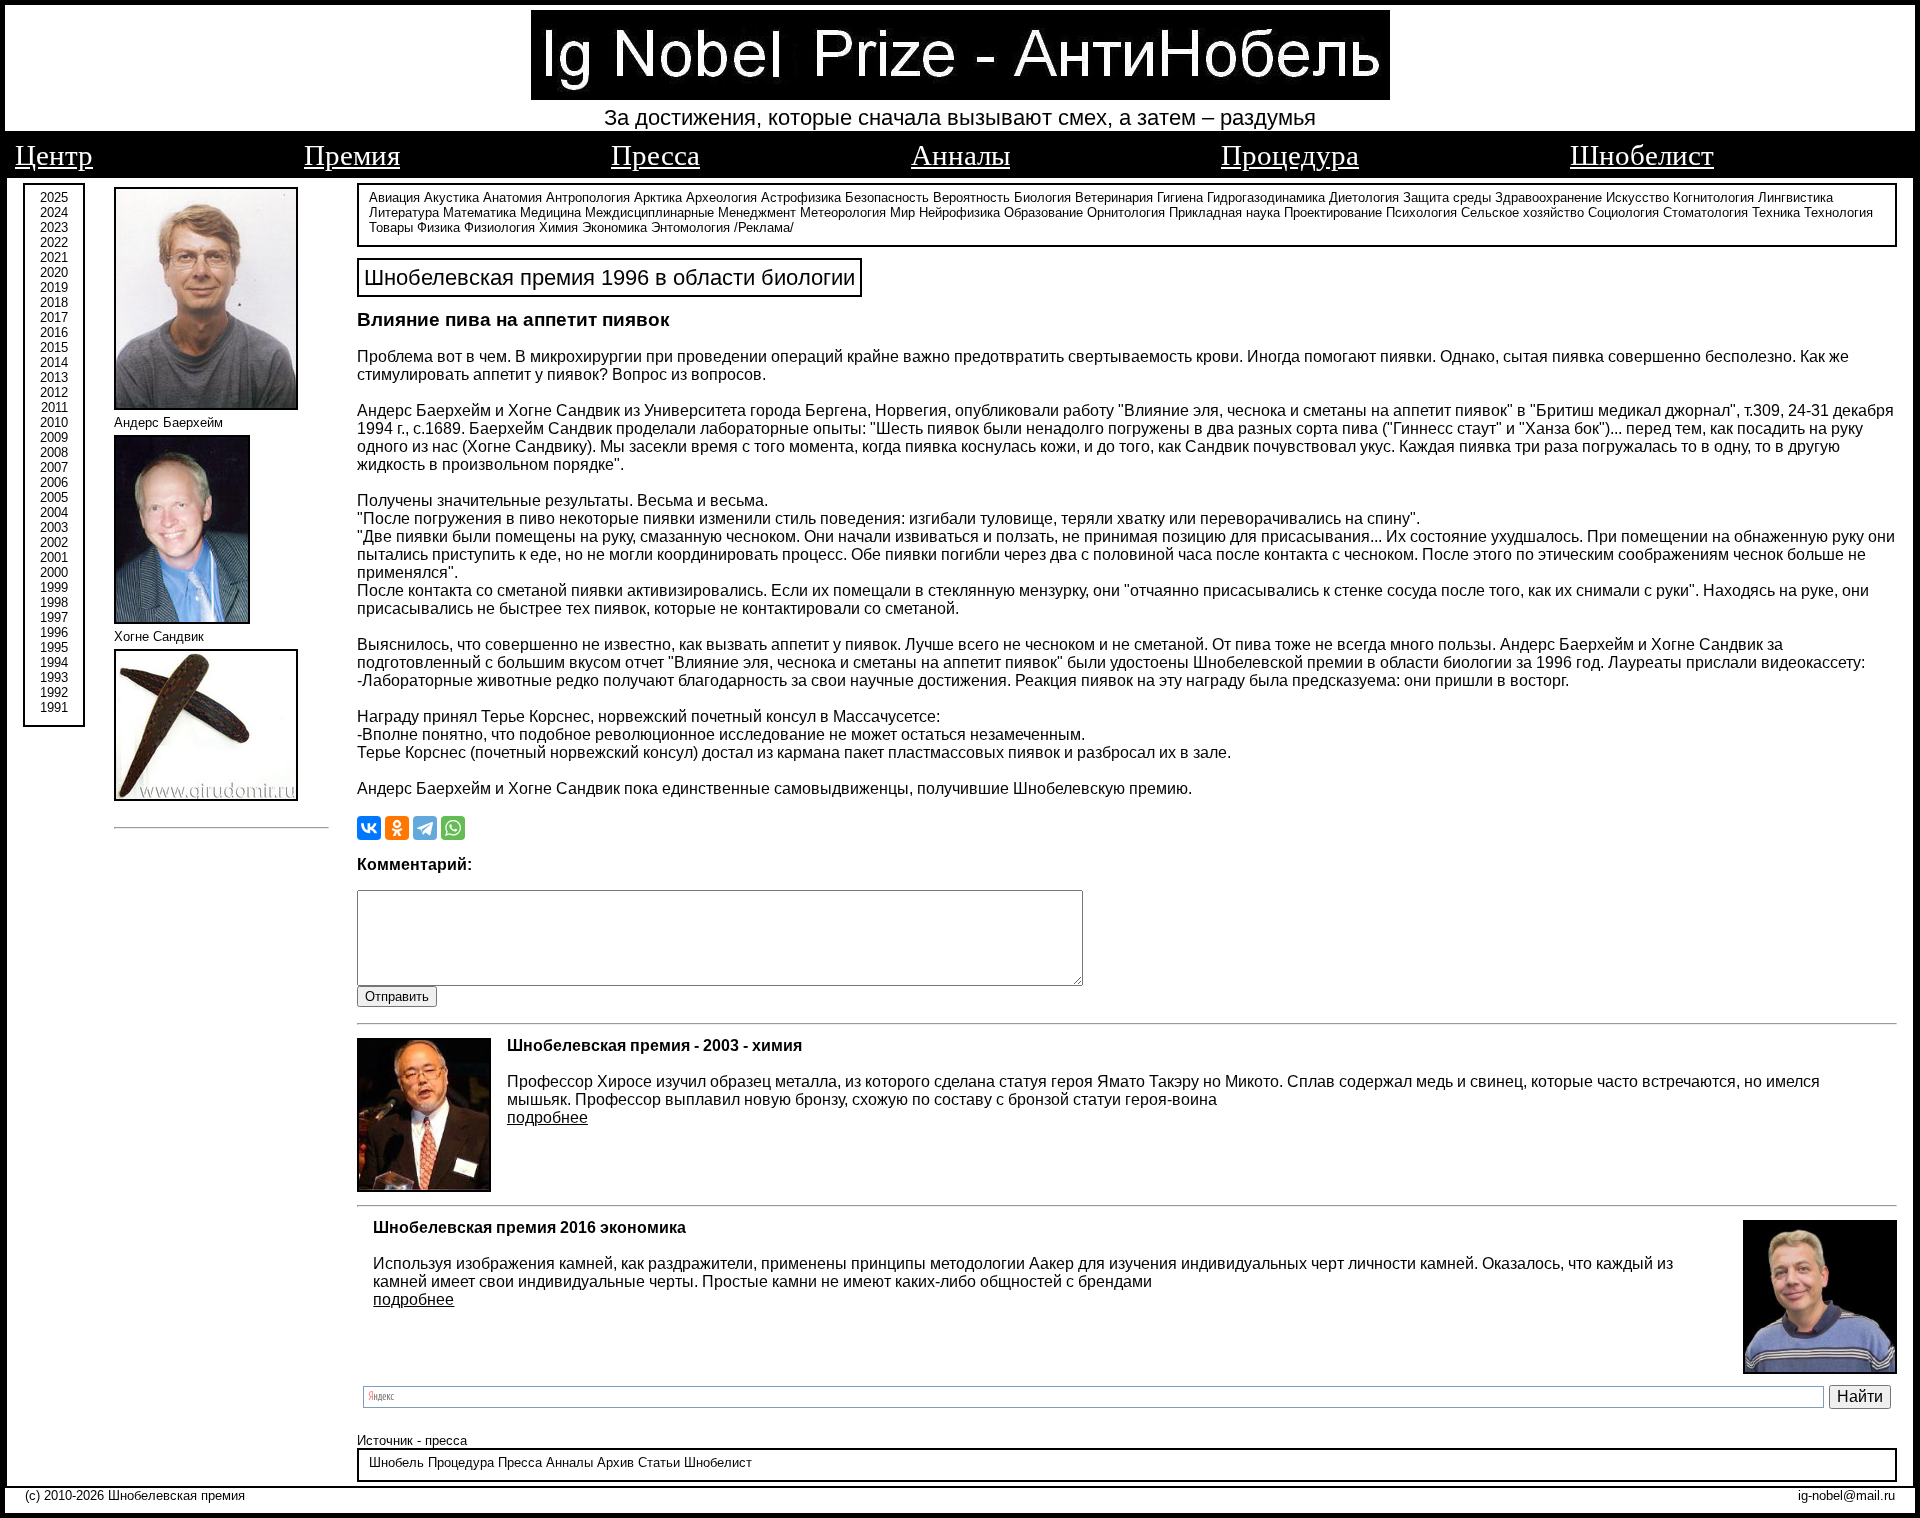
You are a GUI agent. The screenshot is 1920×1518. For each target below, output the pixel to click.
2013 (54, 377)
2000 (54, 572)
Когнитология (1713, 197)
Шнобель (396, 1462)
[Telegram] (425, 828)
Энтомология (690, 227)
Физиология (499, 227)
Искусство (1637, 197)
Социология (1623, 212)
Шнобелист (1642, 155)
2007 (54, 467)
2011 (54, 407)
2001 (54, 557)
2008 (54, 452)
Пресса (655, 155)
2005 (54, 497)
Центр (54, 155)
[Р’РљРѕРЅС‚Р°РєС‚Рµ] (369, 828)
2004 (54, 512)
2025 (54, 197)
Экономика (614, 227)
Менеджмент (757, 212)
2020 (54, 272)
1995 (54, 647)
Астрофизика (801, 197)
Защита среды (1447, 197)
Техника (1776, 212)
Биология (1042, 197)
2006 (54, 482)
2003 (54, 527)
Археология (721, 197)
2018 (54, 302)
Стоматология (1705, 212)
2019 (54, 287)
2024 (54, 212)
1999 (54, 587)
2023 (54, 227)
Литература (404, 212)
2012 (54, 392)
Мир (902, 212)
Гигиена (1180, 197)
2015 (54, 347)
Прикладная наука (1224, 212)
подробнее (547, 1117)
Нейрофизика (959, 212)
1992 (54, 692)
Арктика (658, 197)
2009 (54, 437)
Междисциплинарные (649, 212)
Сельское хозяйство (1522, 212)
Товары (391, 227)
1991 (54, 707)
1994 (54, 662)
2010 (54, 422)
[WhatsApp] (453, 828)
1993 (54, 677)
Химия (558, 227)
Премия (352, 155)
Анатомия (512, 197)
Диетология (1364, 197)
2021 (54, 257)
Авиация (394, 197)
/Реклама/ (764, 227)
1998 (54, 602)
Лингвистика (1795, 197)
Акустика (451, 197)
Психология (1421, 212)
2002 (54, 542)
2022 (54, 242)
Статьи (659, 1462)
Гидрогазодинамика (1266, 197)
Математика (479, 212)
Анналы (960, 155)
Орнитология (1126, 212)
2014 (54, 362)
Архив (615, 1462)
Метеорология (843, 212)
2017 (54, 317)
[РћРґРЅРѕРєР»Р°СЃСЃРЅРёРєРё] (397, 828)
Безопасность (887, 197)
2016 (54, 332)
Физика (438, 227)
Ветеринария (1114, 197)
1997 (54, 617)
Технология (1838, 212)
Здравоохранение (1548, 197)
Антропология (588, 197)
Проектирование (1333, 212)
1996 (54, 632)
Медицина (550, 212)
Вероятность (971, 197)
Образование (1043, 212)
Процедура (1290, 155)
